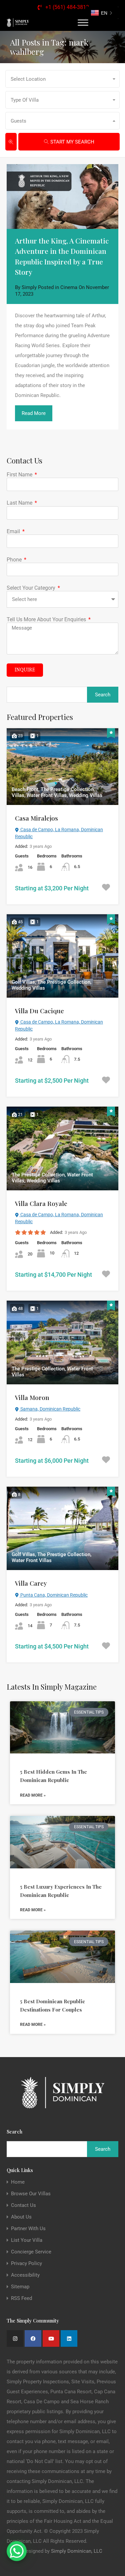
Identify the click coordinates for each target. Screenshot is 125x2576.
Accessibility (25, 2275)
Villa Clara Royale (41, 1203)
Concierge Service (31, 2252)
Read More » (33, 1795)
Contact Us (23, 2205)
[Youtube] (51, 2338)
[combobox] (62, 79)
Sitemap (20, 2287)
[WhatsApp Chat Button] (17, 2551)
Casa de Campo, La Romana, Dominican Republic (59, 833)
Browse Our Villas (31, 2194)
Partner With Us (28, 2229)
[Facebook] (33, 2338)
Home (18, 2182)
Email (14, 531)
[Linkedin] (69, 2338)
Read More (34, 413)
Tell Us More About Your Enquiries (47, 619)
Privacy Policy (26, 2264)
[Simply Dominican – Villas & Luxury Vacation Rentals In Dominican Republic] (18, 22)
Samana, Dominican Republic (50, 1409)
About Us (21, 2217)
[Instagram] (15, 2338)
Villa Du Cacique (39, 1011)
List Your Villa (27, 2240)
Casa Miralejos (36, 818)
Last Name (20, 503)
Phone (15, 560)
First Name (20, 475)
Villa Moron (32, 1397)
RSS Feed (21, 2298)
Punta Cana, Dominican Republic (53, 1595)
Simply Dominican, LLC (77, 2551)
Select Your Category (32, 588)
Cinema (69, 287)
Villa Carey (31, 1583)
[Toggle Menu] (83, 22)
